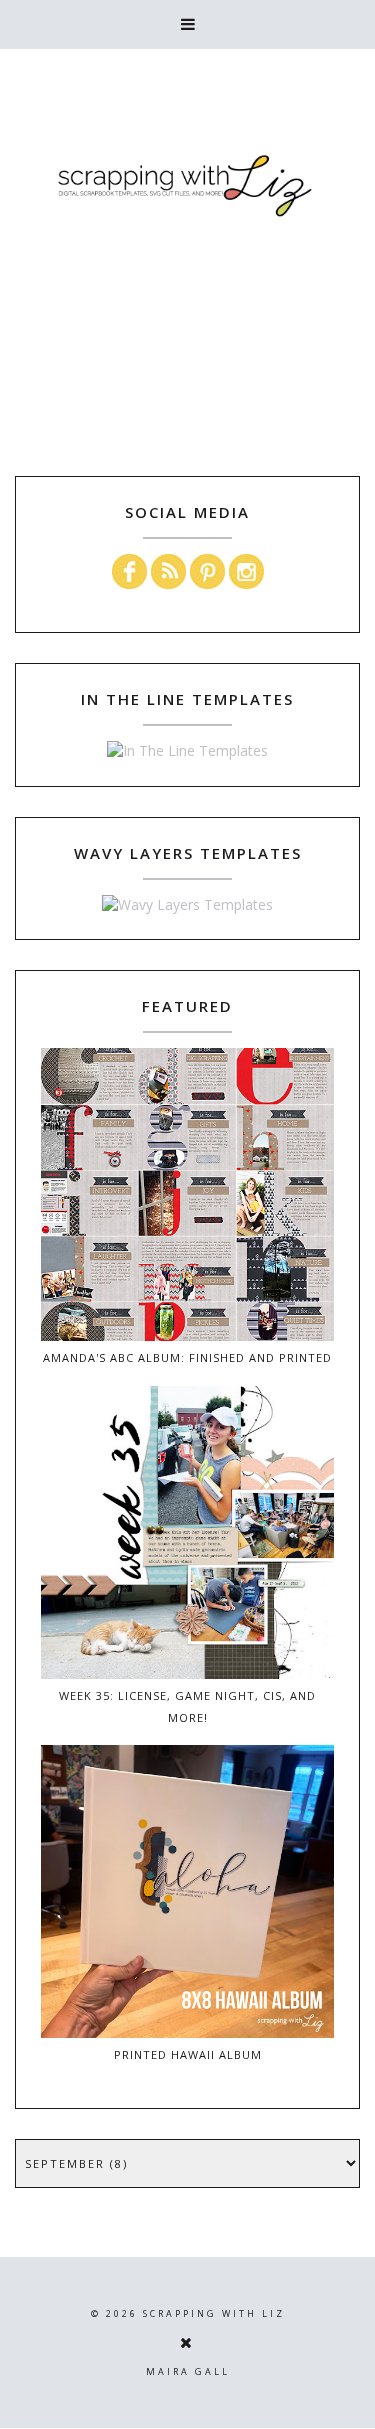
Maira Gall (188, 2371)
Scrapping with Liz (214, 2313)
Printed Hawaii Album (188, 2054)
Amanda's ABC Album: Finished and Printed (187, 1357)
